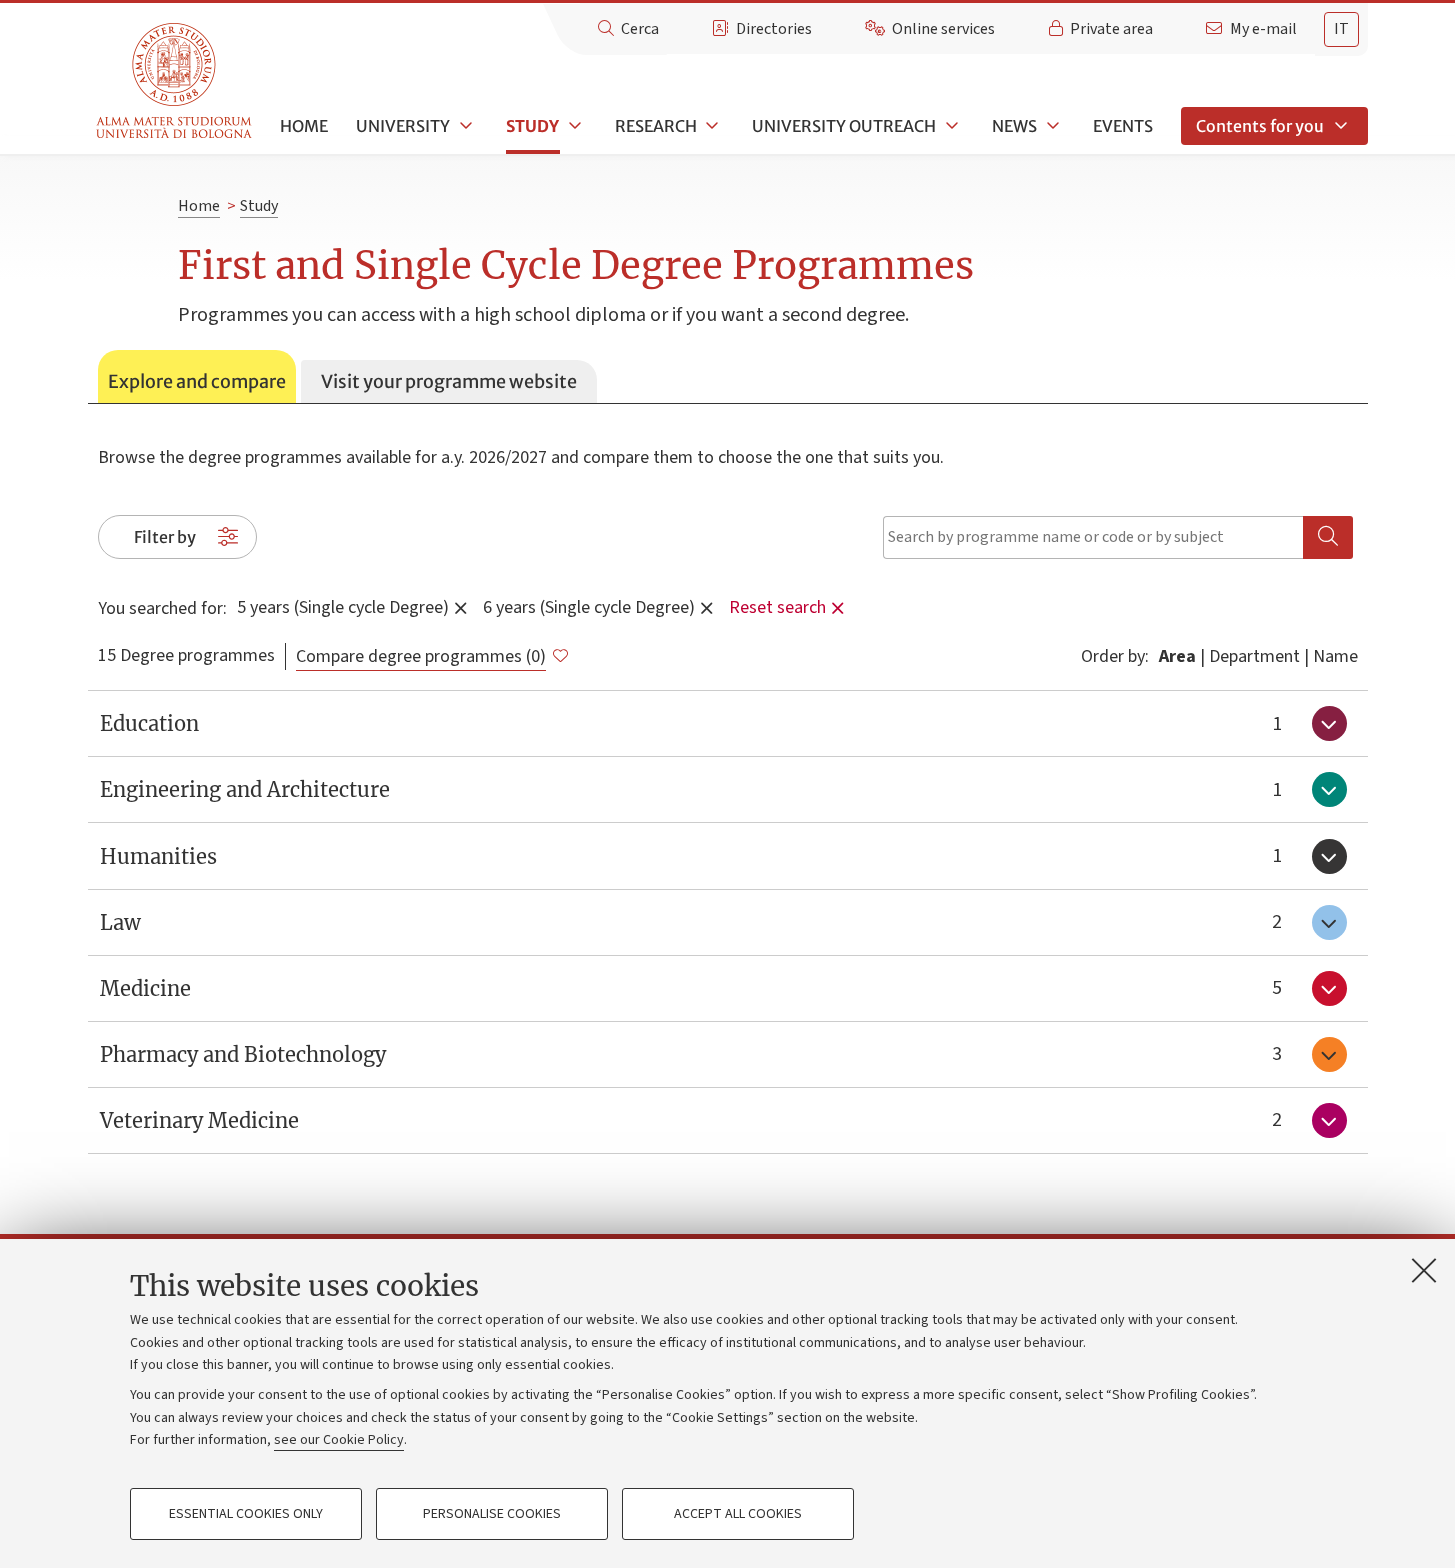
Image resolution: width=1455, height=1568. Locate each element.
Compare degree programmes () (421, 656)
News (1014, 126)
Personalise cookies (492, 1514)
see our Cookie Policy (339, 1440)
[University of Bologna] (175, 81)
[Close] (1424, 1270)
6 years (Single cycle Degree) (589, 606)
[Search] (1328, 537)
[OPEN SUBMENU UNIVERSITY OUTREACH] (950, 126)
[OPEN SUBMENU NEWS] (1051, 126)
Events (1123, 126)
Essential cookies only (246, 1514)
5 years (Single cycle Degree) (343, 606)
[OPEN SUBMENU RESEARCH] (711, 126)
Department (1254, 656)
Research (656, 126)
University (403, 126)
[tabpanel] (728, 779)
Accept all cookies (738, 1514)
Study (532, 126)
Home (304, 126)
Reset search (777, 607)
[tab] (197, 376)
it (1341, 29)
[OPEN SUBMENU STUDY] (573, 126)
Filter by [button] (165, 537)
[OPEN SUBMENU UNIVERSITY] (464, 126)
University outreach (844, 126)
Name (1335, 656)
